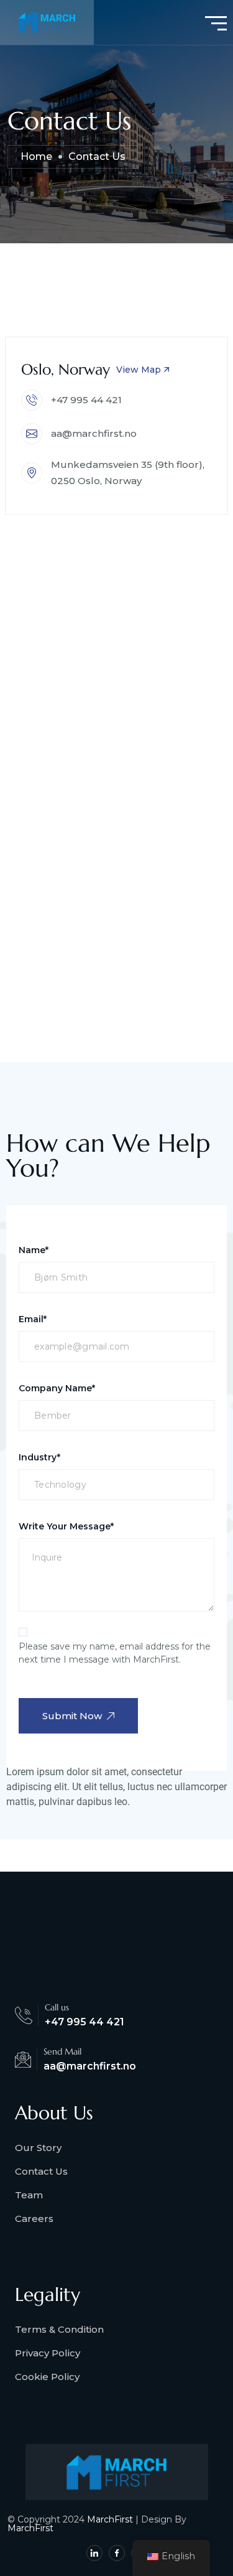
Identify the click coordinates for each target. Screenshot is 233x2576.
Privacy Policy (48, 2353)
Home (36, 156)
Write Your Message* (66, 1526)
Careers (34, 2219)
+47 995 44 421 (86, 400)
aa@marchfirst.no (94, 433)
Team (29, 2195)
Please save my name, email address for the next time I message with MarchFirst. (115, 1653)
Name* (34, 1250)
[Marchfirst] (47, 22)
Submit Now (72, 1716)
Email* (33, 1319)
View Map (139, 370)
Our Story (38, 2148)
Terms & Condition (59, 2329)
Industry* (39, 1457)
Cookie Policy (47, 2377)
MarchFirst (110, 2519)
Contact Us (41, 2171)
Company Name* (57, 1388)
